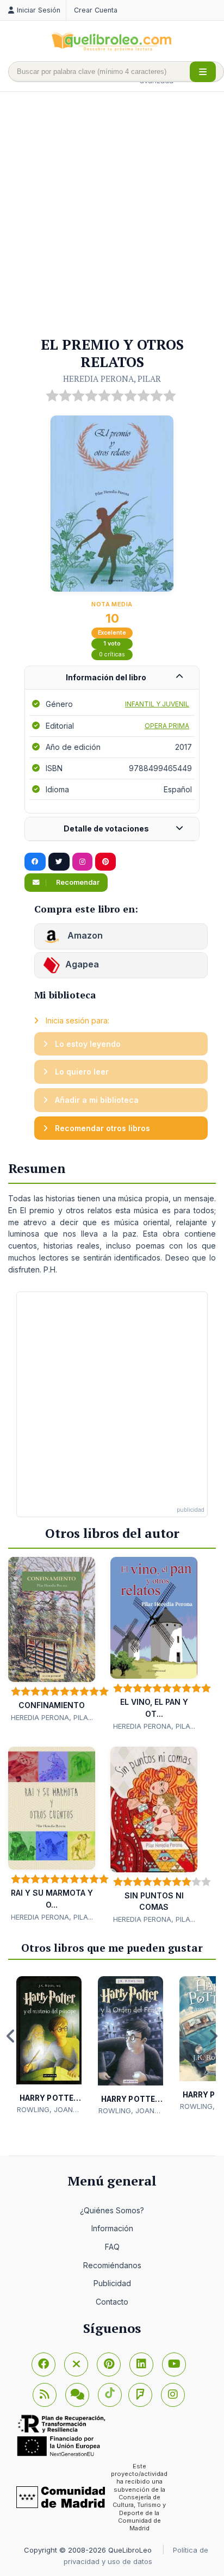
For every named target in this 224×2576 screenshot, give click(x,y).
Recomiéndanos (112, 2265)
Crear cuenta (96, 10)
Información (112, 2228)
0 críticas (112, 654)
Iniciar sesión (39, 10)
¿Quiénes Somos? (112, 2210)
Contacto (112, 2302)
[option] (49, 2046)
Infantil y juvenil (157, 704)
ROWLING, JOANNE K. (49, 2110)
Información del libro (106, 677)
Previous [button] (11, 2036)
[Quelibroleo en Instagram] (82, 862)
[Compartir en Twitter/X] (59, 862)
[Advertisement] (112, 215)
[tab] (112, 678)
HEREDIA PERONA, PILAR (112, 378)
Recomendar (77, 882)
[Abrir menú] (203, 72)
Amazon (84, 935)
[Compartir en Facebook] (35, 862)
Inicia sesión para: (76, 1020)
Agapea (82, 964)
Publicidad (112, 2283)
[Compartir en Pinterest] (105, 862)
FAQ (112, 2247)
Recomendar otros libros (101, 1128)
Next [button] (213, 2036)
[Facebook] (43, 2364)
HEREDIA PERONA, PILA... (52, 1717)
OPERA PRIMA (167, 726)
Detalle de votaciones (106, 828)
